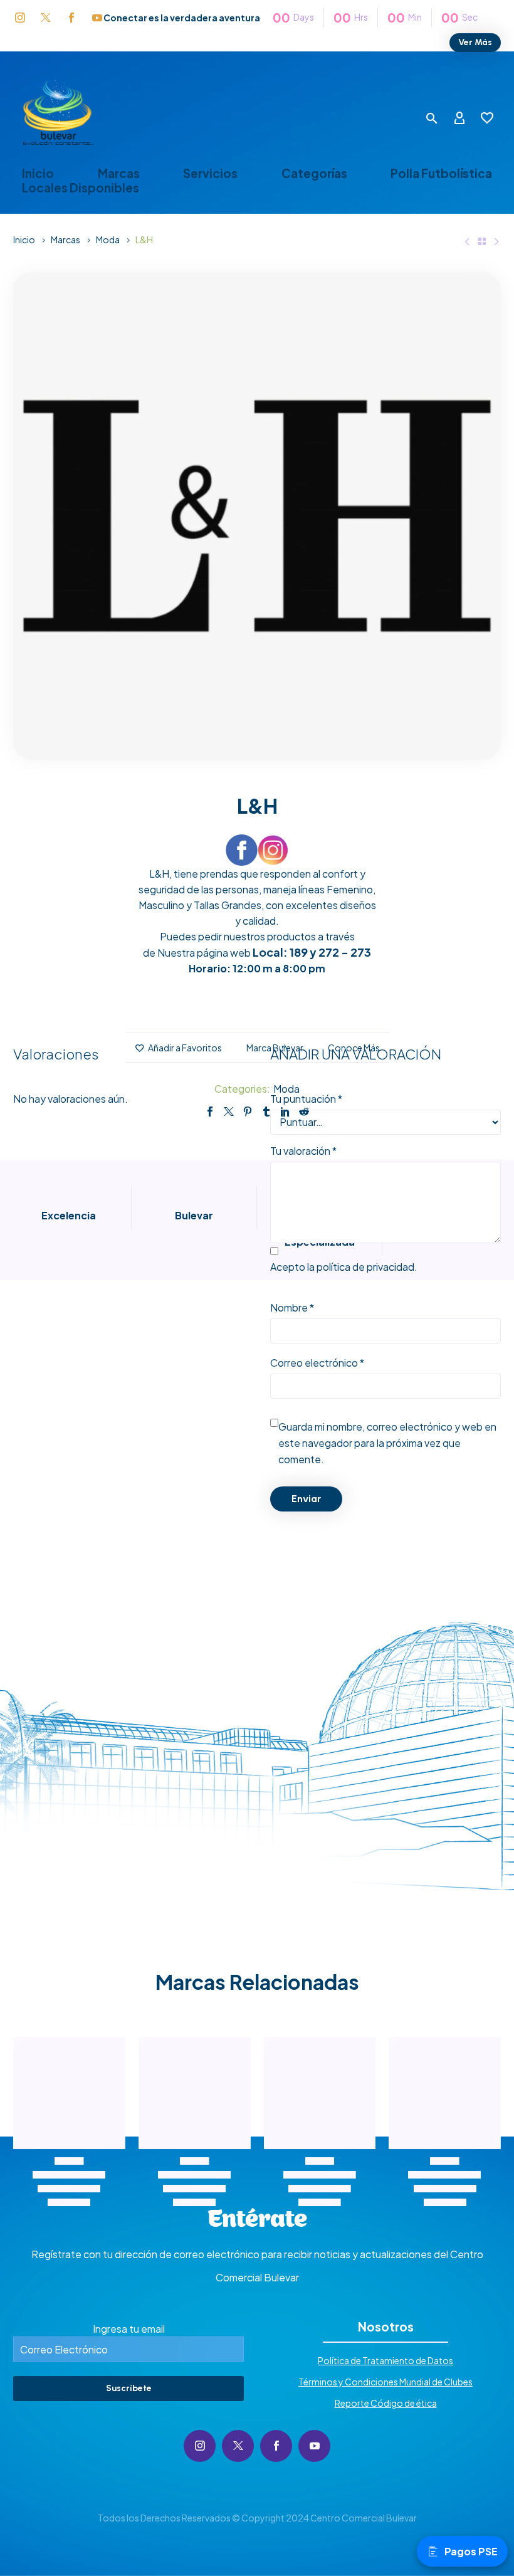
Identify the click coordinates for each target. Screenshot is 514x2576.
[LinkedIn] (285, 1112)
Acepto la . (344, 1267)
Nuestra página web (204, 953)
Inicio (38, 173)
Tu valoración (303, 1151)
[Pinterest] (248, 1112)
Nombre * (292, 1307)
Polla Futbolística (441, 173)
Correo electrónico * (317, 1363)
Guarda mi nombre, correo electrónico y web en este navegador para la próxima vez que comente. (387, 1443)
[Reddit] (304, 1112)
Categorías (314, 173)
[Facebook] (210, 1112)
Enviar (306, 1499)
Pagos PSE (471, 2551)
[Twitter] (229, 1112)
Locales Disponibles (81, 188)
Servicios (210, 173)
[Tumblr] (266, 1112)
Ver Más (475, 42)
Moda (108, 239)
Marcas (119, 173)
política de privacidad (365, 1267)
